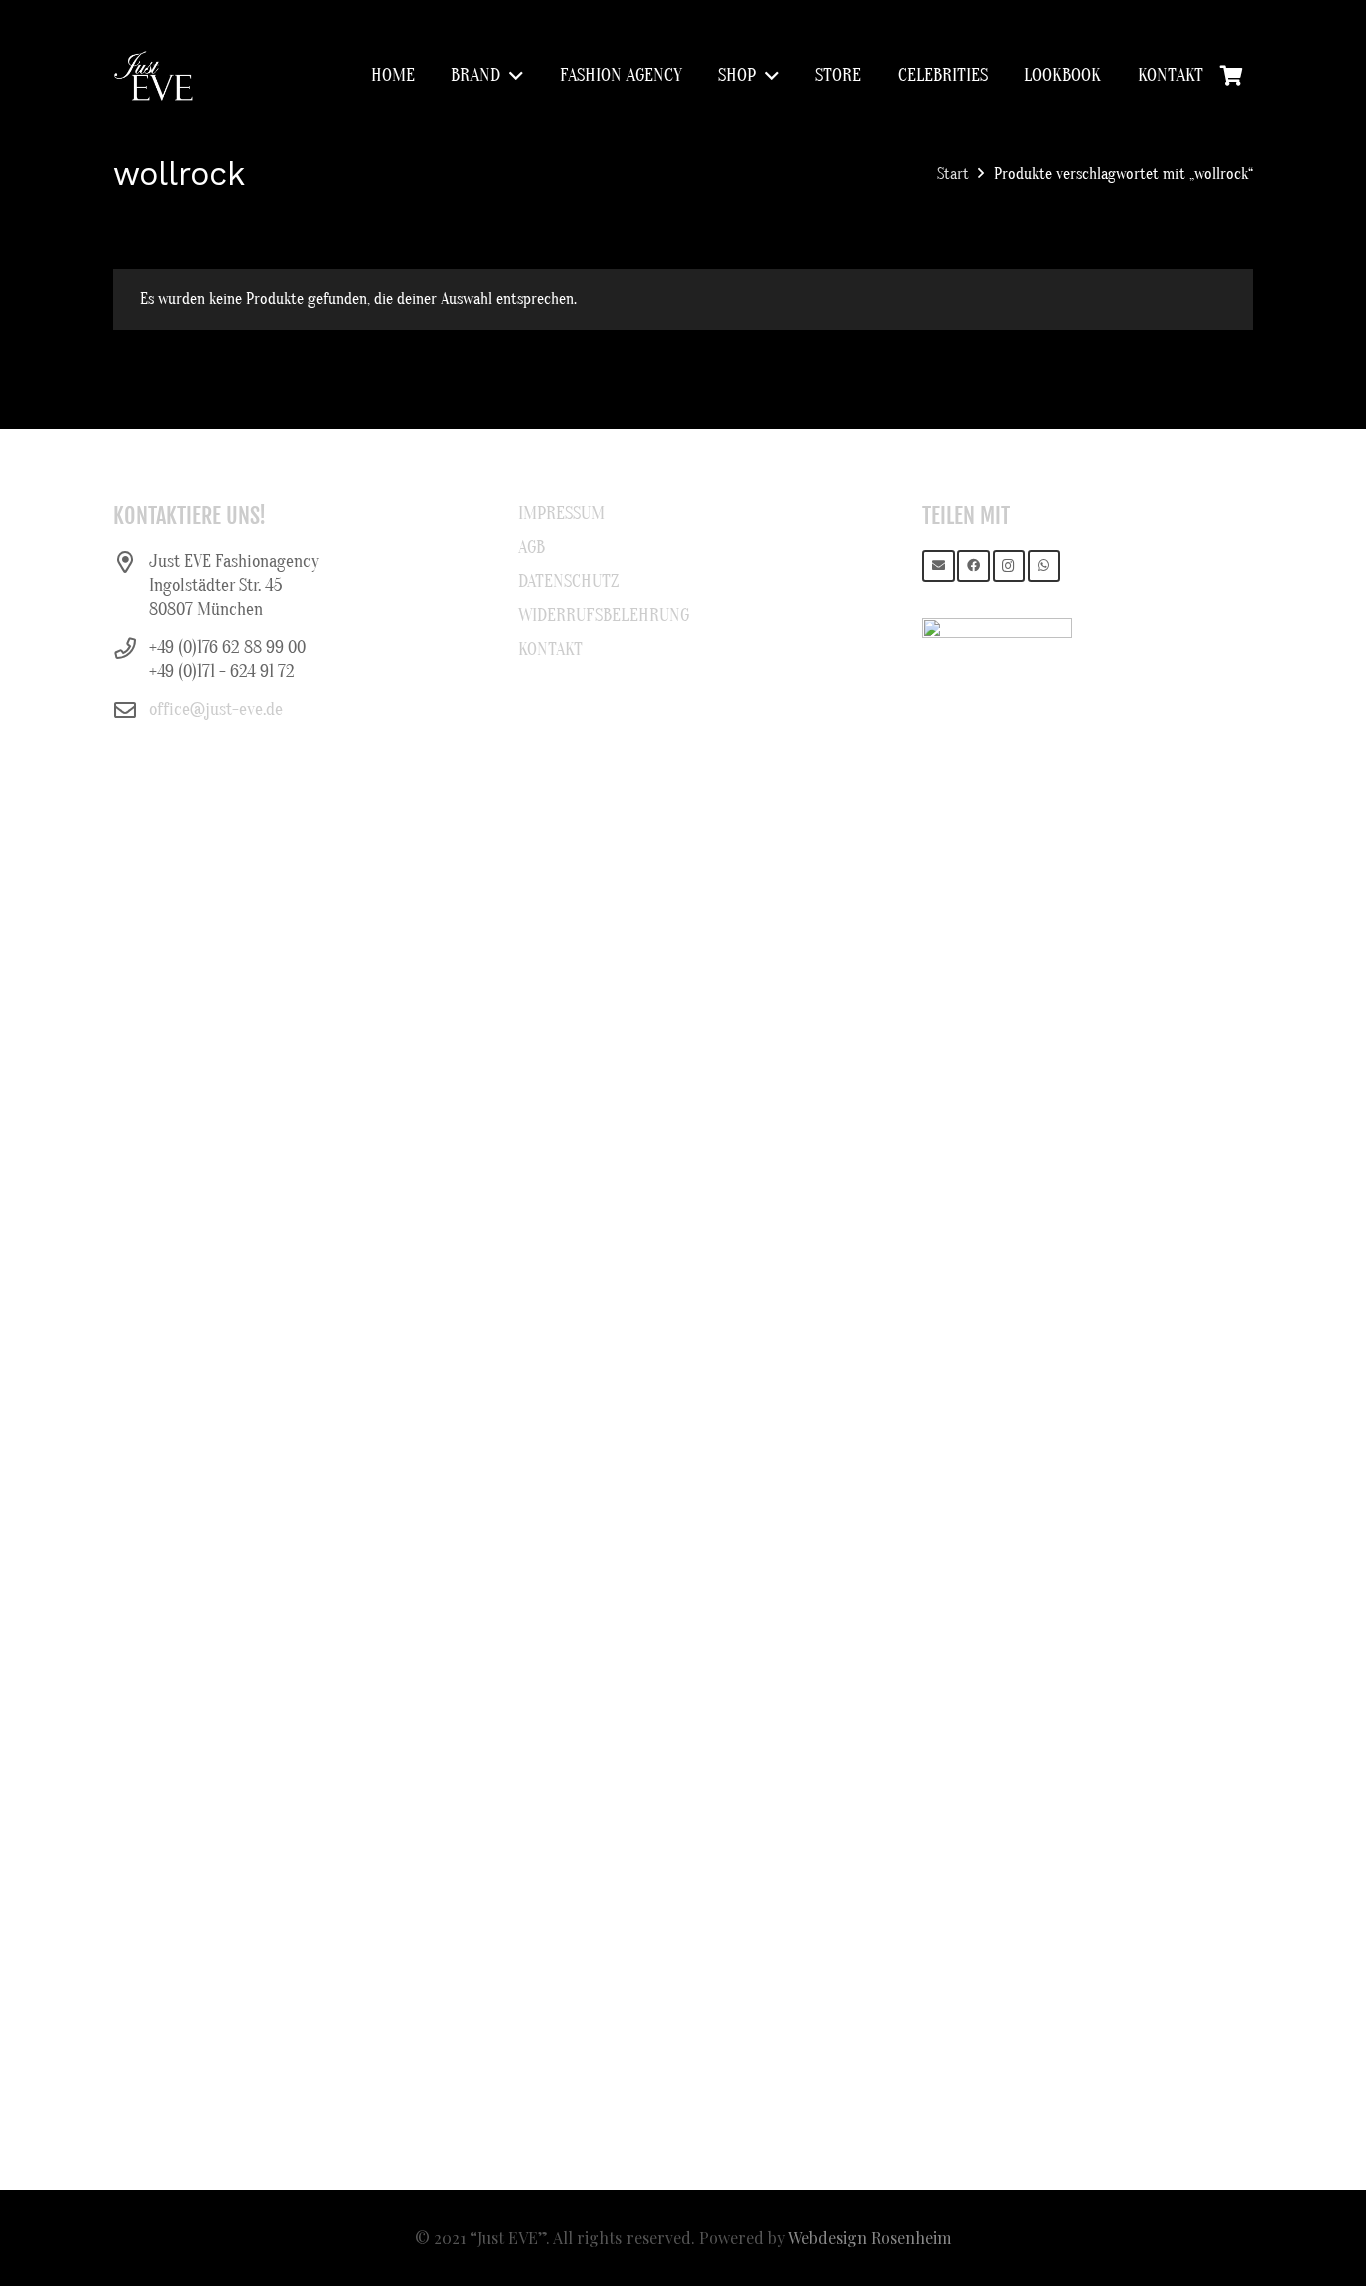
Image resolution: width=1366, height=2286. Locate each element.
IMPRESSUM (561, 513)
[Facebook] (973, 566)
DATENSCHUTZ (568, 581)
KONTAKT (550, 649)
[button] (511, 76)
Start (953, 174)
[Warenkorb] (1231, 76)
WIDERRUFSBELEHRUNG (603, 615)
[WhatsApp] (1044, 566)
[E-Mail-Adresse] (938, 566)
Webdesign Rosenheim (869, 2237)
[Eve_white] (153, 76)
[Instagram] (1009, 566)
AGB (531, 547)
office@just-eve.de (216, 709)
